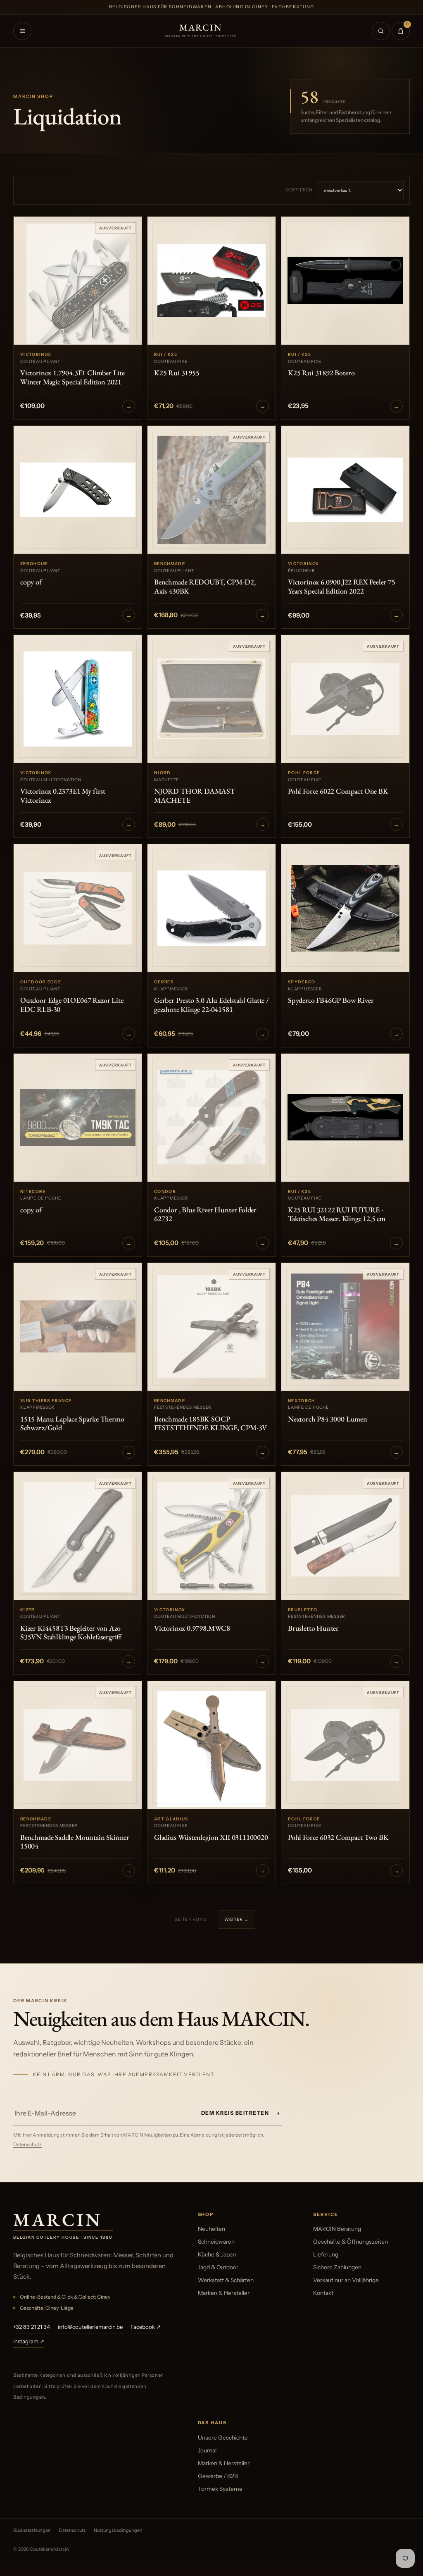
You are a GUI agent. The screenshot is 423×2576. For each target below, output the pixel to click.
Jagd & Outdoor (218, 2267)
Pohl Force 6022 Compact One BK (338, 791)
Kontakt (323, 2293)
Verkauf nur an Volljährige (346, 2280)
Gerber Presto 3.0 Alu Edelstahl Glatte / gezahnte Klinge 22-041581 (211, 1005)
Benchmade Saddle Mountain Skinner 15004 (75, 1842)
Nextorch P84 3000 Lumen (328, 1419)
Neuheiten (211, 2229)
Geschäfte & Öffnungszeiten (351, 2242)
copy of (31, 582)
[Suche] (381, 31)
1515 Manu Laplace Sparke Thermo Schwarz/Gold (72, 1423)
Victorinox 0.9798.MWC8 (192, 1628)
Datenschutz (27, 2144)
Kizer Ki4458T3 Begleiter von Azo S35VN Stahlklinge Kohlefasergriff (71, 1633)
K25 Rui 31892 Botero (321, 373)
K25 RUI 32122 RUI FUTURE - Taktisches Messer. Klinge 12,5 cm (337, 1214)
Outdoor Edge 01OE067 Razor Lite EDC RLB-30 (72, 1005)
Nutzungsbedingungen (118, 2530)
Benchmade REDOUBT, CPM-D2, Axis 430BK (205, 586)
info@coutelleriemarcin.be (90, 2327)
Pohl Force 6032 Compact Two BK (338, 1837)
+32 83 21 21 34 (32, 2327)
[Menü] (22, 31)
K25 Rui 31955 (177, 373)
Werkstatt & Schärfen (226, 2280)
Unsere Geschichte (223, 2438)
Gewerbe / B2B (218, 2476)
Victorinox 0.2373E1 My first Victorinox (63, 795)
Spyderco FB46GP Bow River (331, 1000)
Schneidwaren (216, 2242)
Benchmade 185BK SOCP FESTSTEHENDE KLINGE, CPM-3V (210, 1423)
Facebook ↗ (146, 2327)
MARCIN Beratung (337, 2229)
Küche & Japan (217, 2254)
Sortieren (299, 190)
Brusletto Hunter (313, 1628)
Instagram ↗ (29, 2341)
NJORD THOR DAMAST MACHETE (195, 795)
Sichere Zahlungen (337, 2267)
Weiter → (236, 1919)
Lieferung (326, 2254)
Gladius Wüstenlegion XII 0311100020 (211, 1837)
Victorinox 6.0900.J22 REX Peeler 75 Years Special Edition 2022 (342, 586)
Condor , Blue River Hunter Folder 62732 (205, 1214)
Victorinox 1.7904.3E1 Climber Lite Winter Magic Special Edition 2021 (72, 377)
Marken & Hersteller (224, 2293)
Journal (207, 2450)
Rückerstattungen (32, 2530)
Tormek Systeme (220, 2489)
